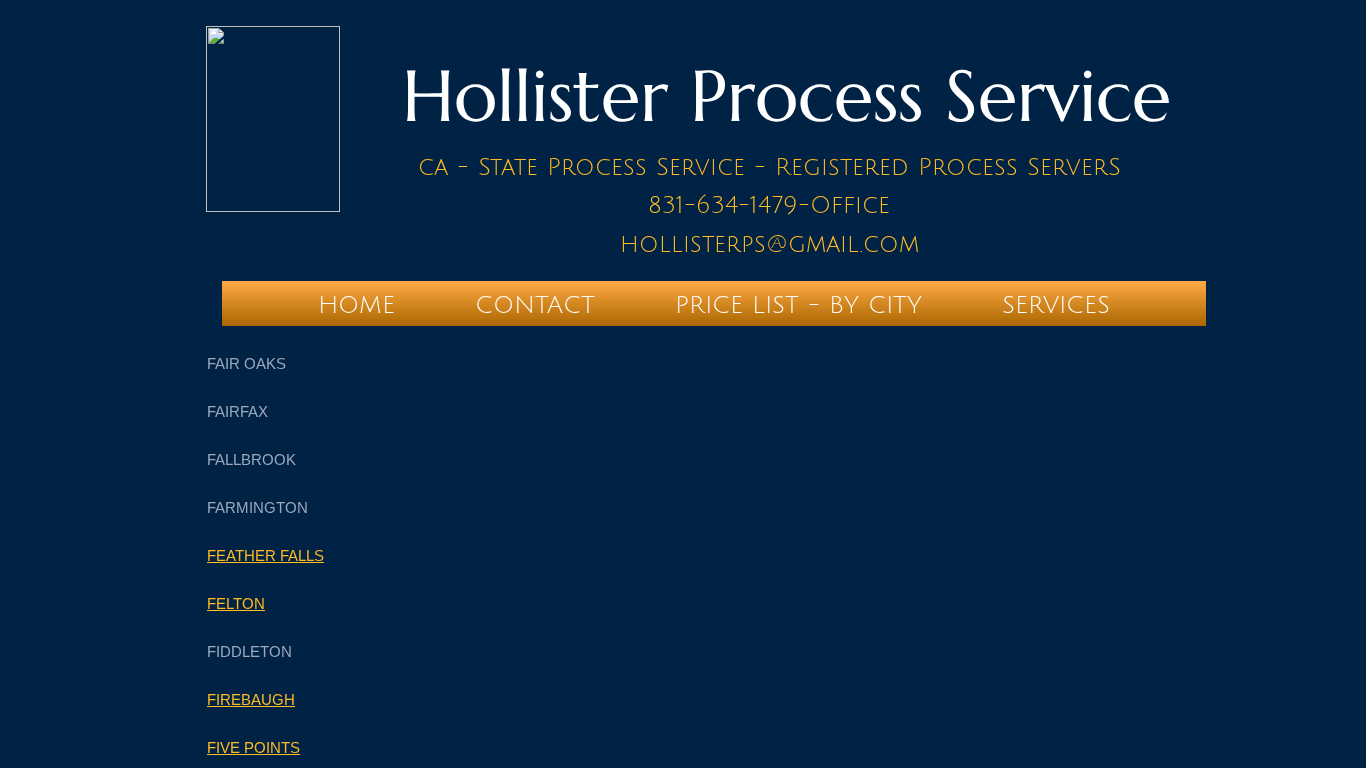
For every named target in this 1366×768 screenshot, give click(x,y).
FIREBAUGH (251, 699)
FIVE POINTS (253, 747)
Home (356, 305)
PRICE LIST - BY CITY (798, 305)
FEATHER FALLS (265, 555)
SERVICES (1056, 305)
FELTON (236, 603)
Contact (535, 305)
